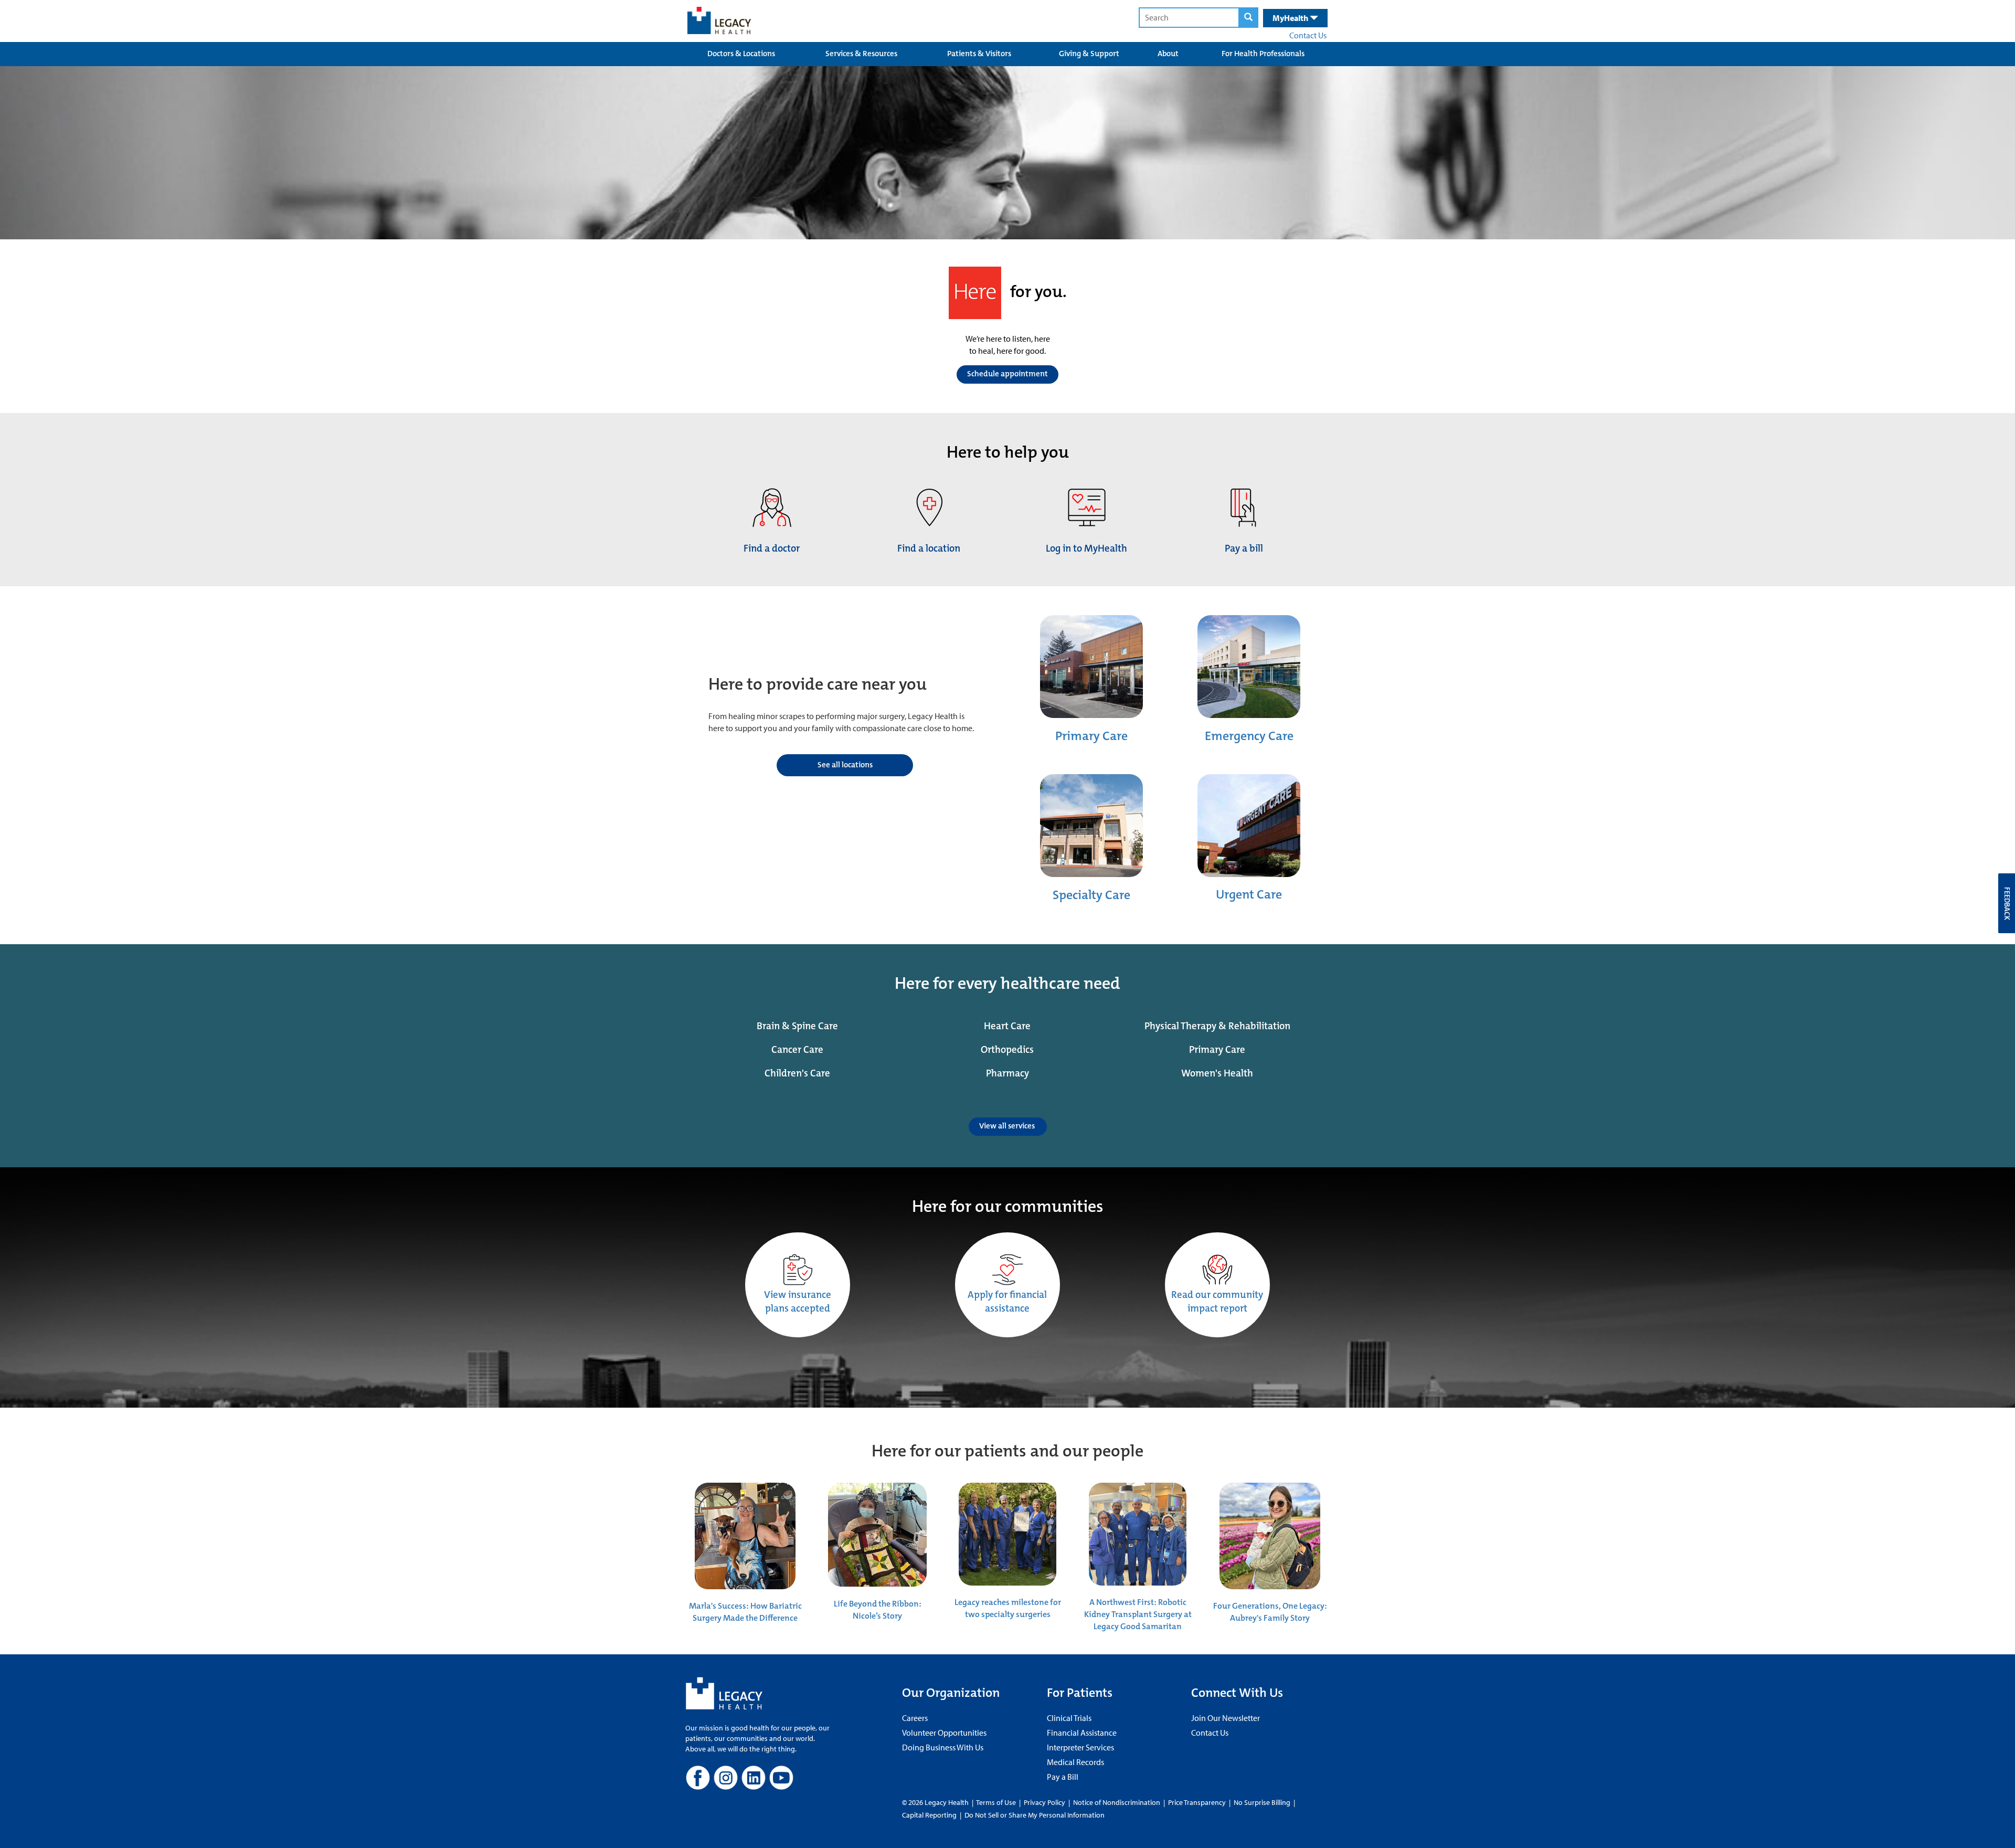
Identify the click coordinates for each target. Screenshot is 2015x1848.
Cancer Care (797, 1050)
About (1168, 54)
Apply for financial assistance (1007, 1302)
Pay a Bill (1063, 1777)
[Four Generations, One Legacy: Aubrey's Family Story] (1270, 1535)
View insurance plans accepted (798, 1302)
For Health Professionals (1263, 54)
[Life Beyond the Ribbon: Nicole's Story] (877, 1534)
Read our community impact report (1217, 1302)
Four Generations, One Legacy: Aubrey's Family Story (1270, 1612)
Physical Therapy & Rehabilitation (1217, 1026)
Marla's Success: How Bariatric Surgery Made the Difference (745, 1612)
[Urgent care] (1249, 825)
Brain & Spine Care (797, 1026)
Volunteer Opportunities (944, 1733)
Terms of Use (997, 1802)
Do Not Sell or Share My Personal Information (1035, 1815)
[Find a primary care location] (1091, 666)
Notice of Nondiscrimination (1117, 1802)
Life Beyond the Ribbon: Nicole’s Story (878, 1610)
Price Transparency (1197, 1802)
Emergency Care (1249, 736)
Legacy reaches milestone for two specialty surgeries (1008, 1608)
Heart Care (1007, 1026)
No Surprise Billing (1262, 1802)
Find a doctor (772, 548)
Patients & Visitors (979, 54)
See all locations (845, 765)
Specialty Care (1091, 895)
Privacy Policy (1044, 1802)
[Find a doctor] (772, 507)
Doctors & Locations (741, 54)
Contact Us (1308, 35)
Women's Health (1217, 1073)
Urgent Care (1249, 894)
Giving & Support (1089, 54)
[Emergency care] (1249, 666)
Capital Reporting (929, 1815)
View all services (1008, 1126)
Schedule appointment (1008, 374)
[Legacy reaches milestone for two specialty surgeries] (1008, 1533)
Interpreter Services (1080, 1747)
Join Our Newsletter (1226, 1718)
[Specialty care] (1091, 825)
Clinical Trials (1069, 1718)
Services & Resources (861, 54)
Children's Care (797, 1073)
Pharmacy (1008, 1073)
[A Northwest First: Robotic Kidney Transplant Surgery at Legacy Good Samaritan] (1138, 1533)
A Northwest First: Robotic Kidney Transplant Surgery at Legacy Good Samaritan (1138, 1614)
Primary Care (1091, 736)
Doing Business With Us (943, 1747)
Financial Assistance (1082, 1733)
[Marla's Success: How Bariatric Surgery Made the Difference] (745, 1535)
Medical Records (1075, 1762)
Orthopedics (1007, 1050)
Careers (915, 1718)
